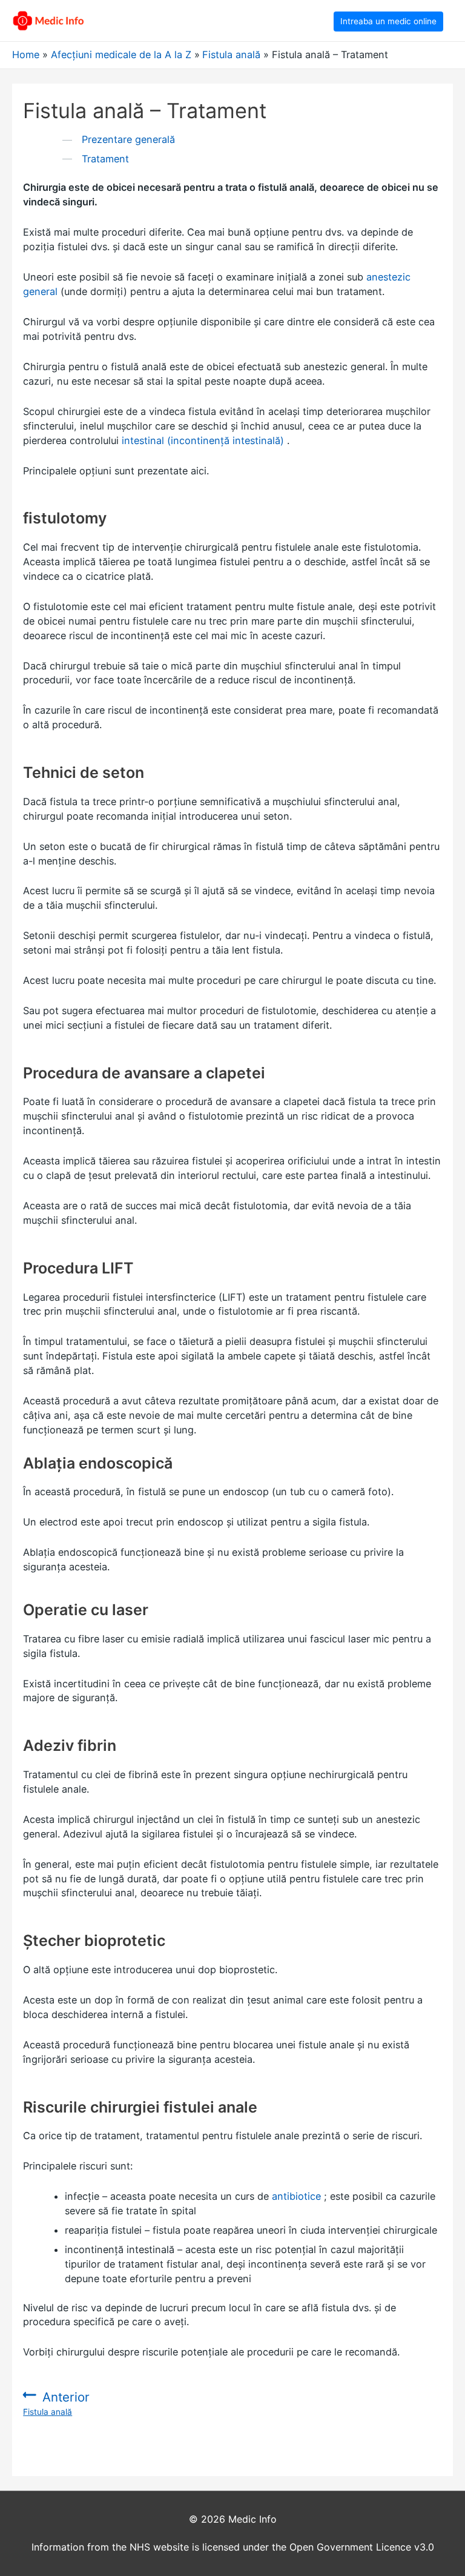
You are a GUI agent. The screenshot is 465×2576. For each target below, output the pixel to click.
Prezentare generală (128, 139)
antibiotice (296, 2196)
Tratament (105, 159)
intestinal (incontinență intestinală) (203, 440)
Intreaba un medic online (388, 21)
